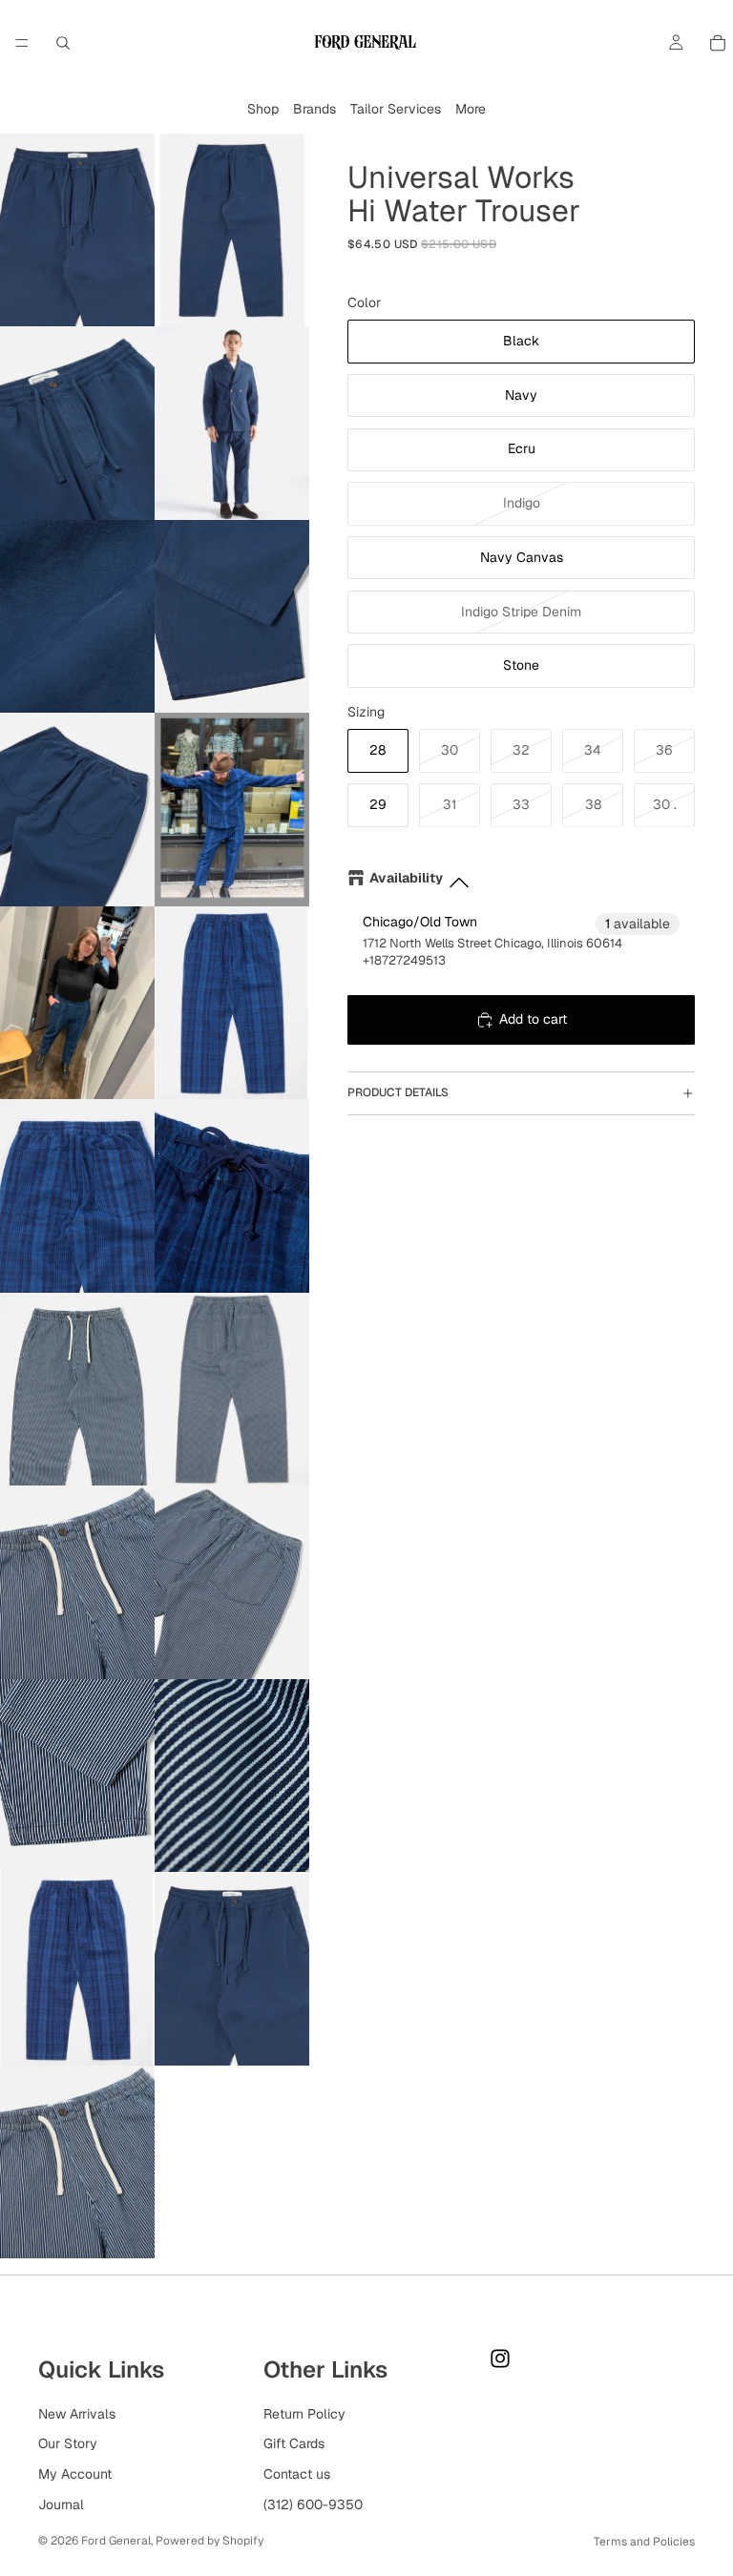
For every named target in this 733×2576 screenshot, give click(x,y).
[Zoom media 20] (232, 1969)
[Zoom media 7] (77, 810)
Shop (263, 109)
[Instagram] (500, 2358)
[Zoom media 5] (77, 617)
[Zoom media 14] (232, 1390)
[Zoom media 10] (232, 1003)
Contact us (297, 2474)
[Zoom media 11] (77, 1196)
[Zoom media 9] (77, 1003)
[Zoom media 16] (232, 1582)
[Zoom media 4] (232, 423)
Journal (61, 2504)
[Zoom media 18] (232, 1776)
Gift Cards (294, 2443)
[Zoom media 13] (77, 1390)
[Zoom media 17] (77, 1776)
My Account (75, 2474)
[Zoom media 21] (77, 2162)
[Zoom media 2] (232, 230)
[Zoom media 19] (77, 1969)
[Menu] (22, 43)
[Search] (63, 43)
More (471, 109)
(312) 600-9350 (313, 2504)
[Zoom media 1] (77, 230)
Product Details (398, 1092)
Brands (314, 109)
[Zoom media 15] (77, 1582)
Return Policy (304, 2414)
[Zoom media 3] (77, 423)
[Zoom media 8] (232, 810)
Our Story (68, 2443)
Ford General (116, 2541)
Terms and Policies (644, 2542)
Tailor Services (396, 109)
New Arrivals (77, 2414)
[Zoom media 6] (232, 617)
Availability (406, 878)
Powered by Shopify (209, 2541)
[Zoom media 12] (232, 1196)
